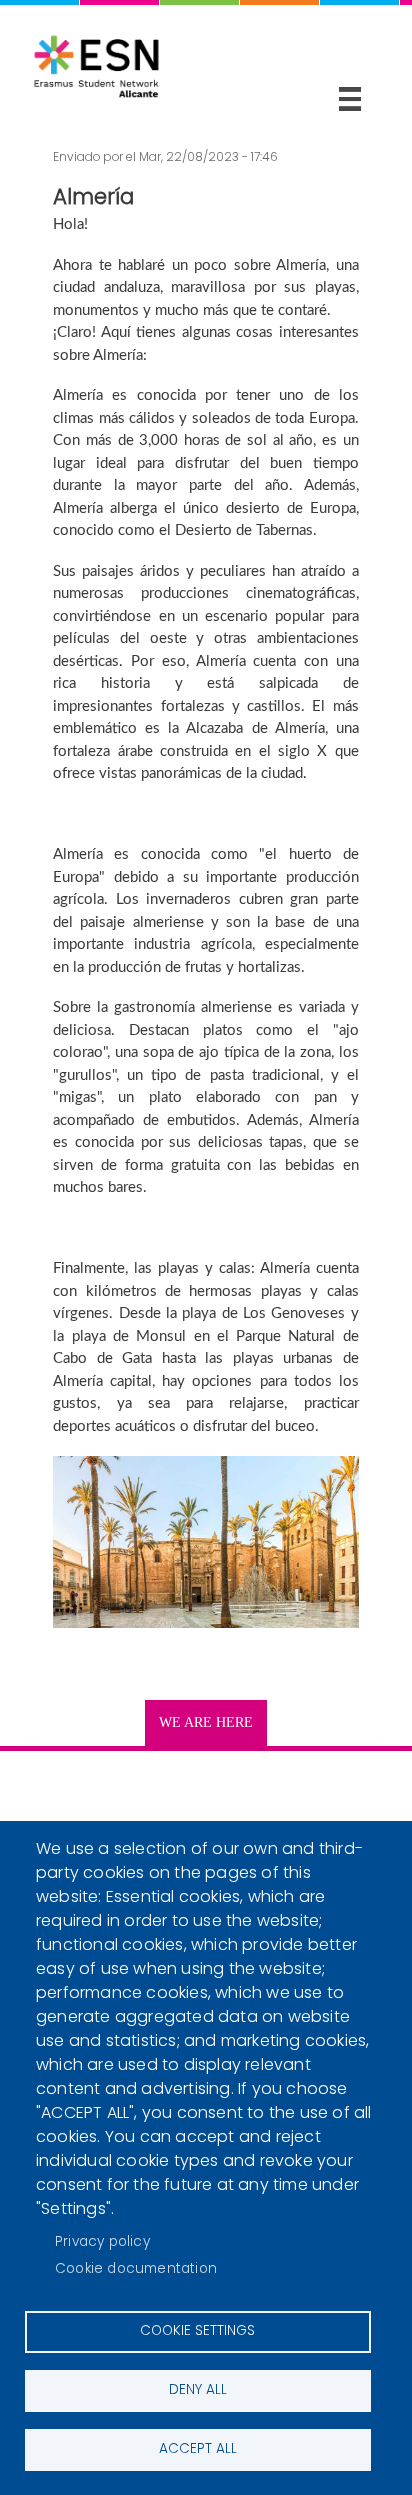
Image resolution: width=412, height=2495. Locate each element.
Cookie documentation (136, 2268)
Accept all (198, 2448)
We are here (206, 1722)
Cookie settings (197, 2330)
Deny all (198, 2389)
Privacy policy (102, 2241)
